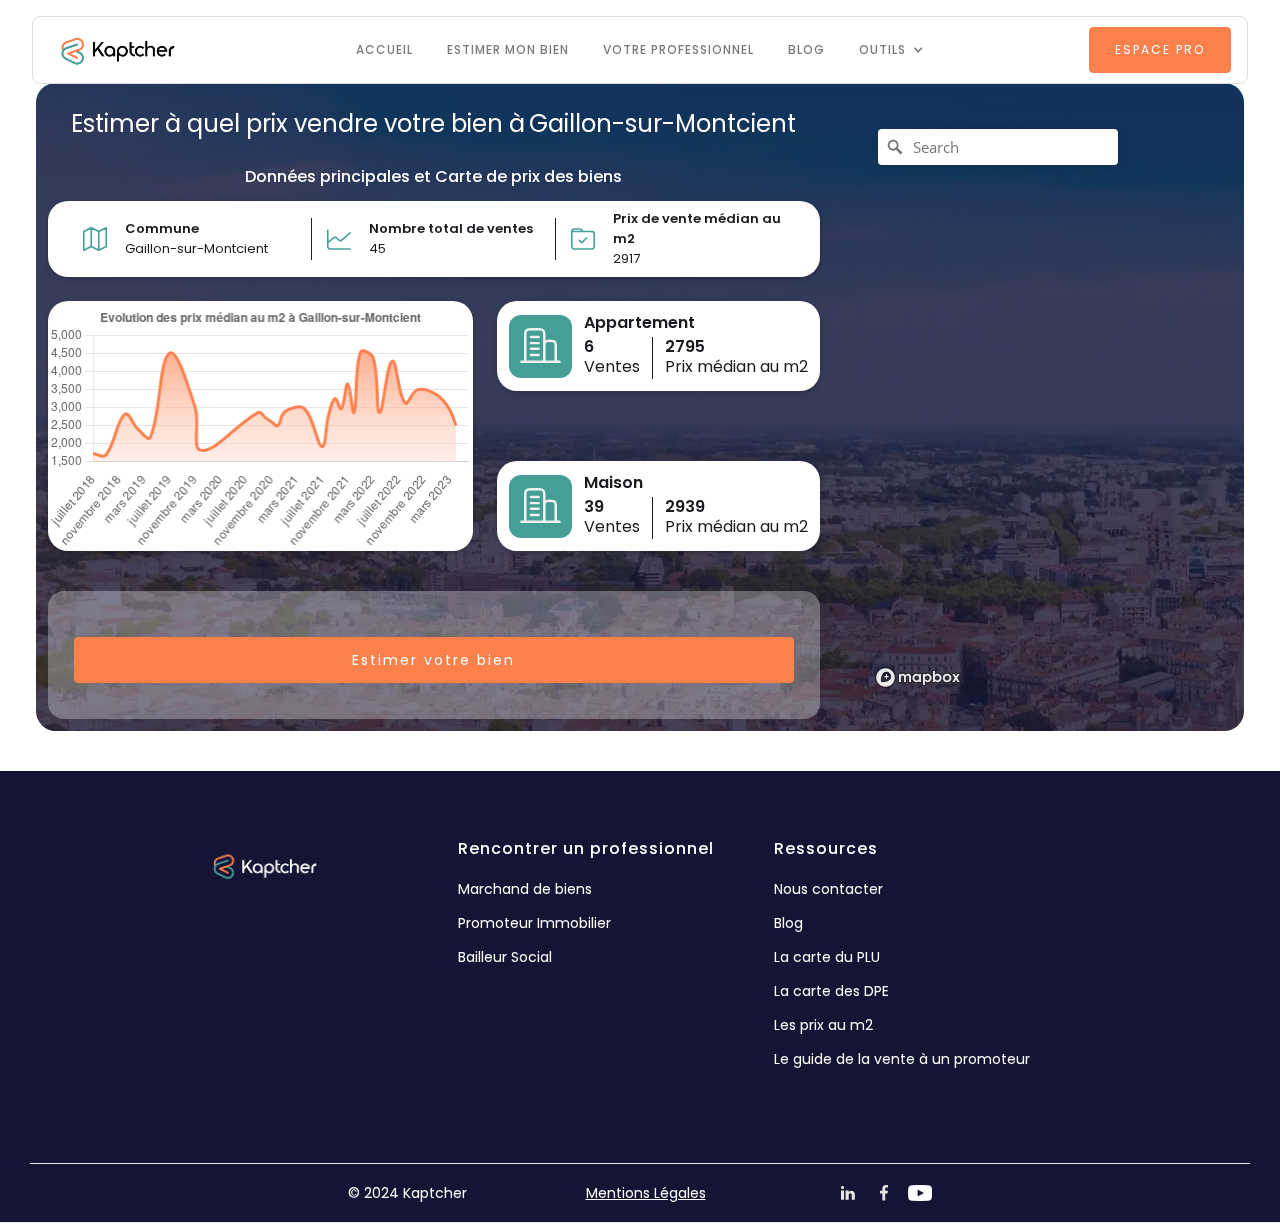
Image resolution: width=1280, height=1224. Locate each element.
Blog (806, 49)
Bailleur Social (505, 957)
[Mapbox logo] (918, 677)
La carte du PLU (827, 957)
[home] (116, 50)
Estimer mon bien (508, 49)
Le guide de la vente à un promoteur (902, 1059)
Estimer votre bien (433, 660)
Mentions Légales (646, 1193)
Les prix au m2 (823, 1025)
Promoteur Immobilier (534, 923)
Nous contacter (828, 889)
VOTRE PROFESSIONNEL (678, 49)
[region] (1038, 407)
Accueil (384, 49)
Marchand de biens (525, 889)
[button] (891, 50)
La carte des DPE (831, 991)
